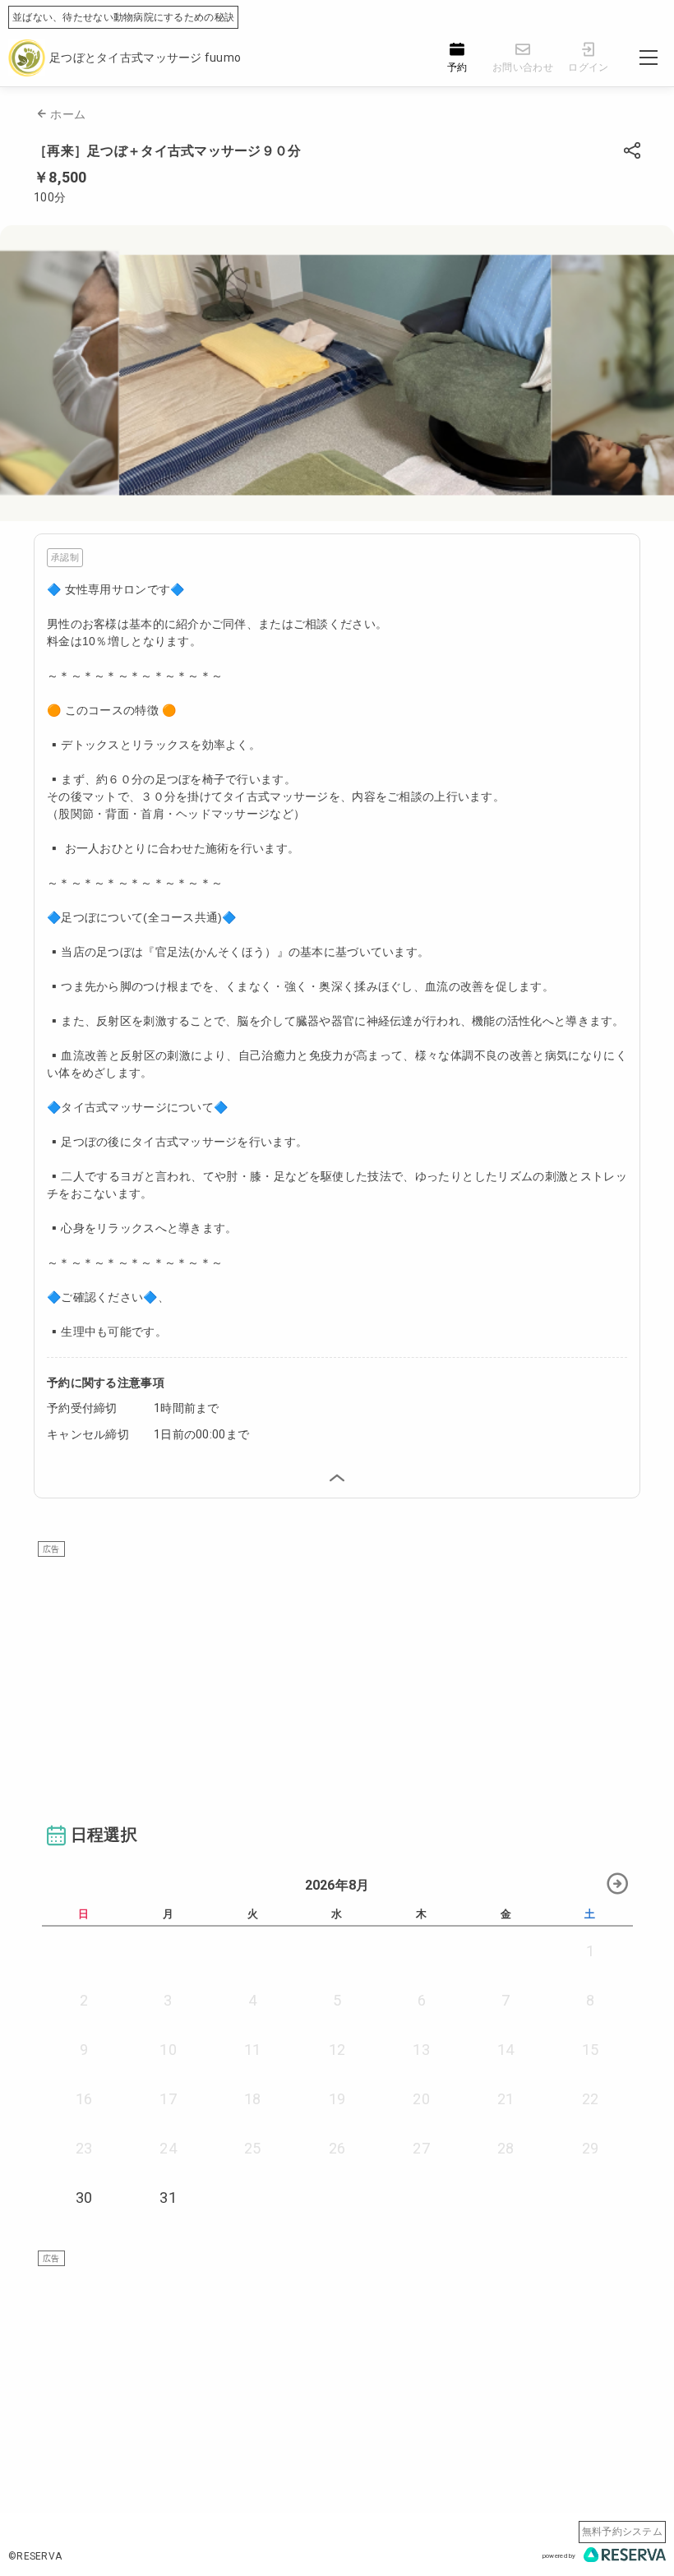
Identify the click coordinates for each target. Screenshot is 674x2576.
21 (506, 2099)
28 (506, 2148)
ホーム (68, 114)
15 (591, 2050)
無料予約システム (622, 2532)
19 (337, 2099)
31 (168, 2197)
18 (253, 2099)
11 (253, 2050)
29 (591, 2148)
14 (506, 2050)
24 (168, 2148)
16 (84, 2099)
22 (591, 2099)
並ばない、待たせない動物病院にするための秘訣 (123, 17)
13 (421, 2050)
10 (168, 2050)
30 (84, 2197)
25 (253, 2148)
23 (84, 2148)
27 (421, 2148)
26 (337, 2148)
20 (421, 2099)
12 (337, 2050)
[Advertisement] (337, 1672)
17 (168, 2099)
